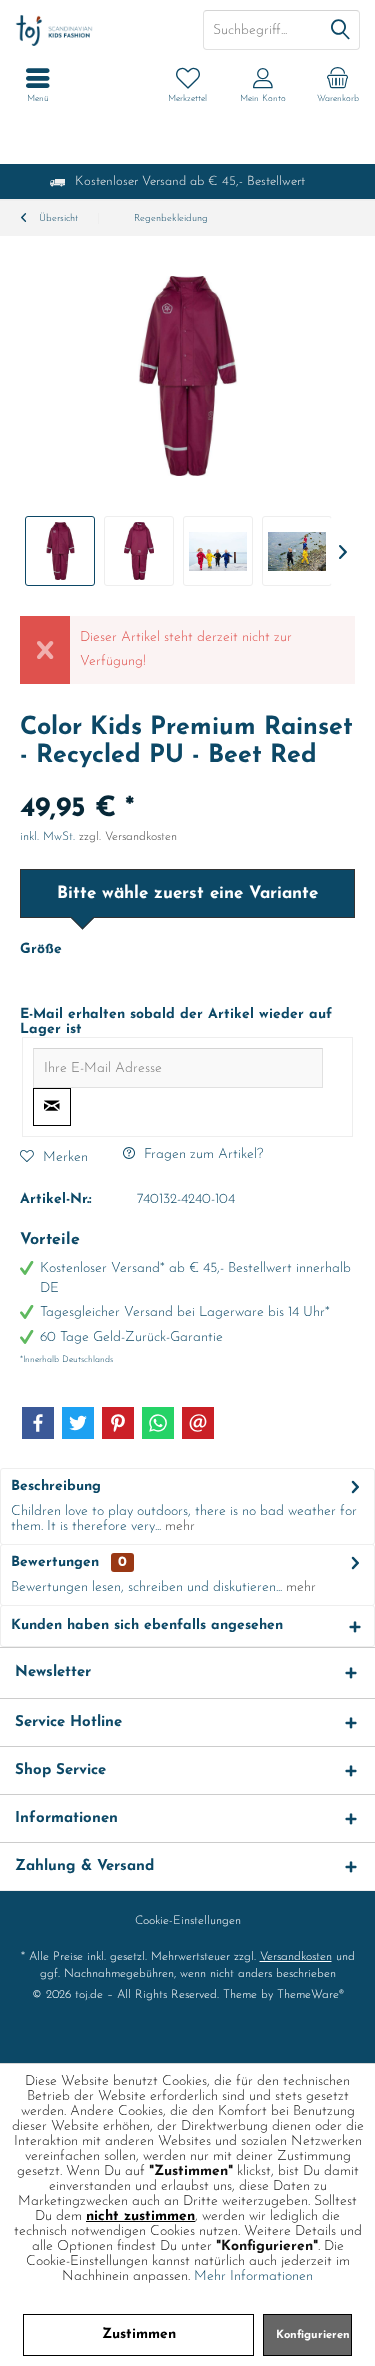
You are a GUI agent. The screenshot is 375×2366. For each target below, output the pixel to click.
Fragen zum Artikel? (201, 1154)
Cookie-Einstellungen (188, 1921)
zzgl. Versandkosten (128, 837)
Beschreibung (56, 1486)
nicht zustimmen (140, 2216)
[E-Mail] (198, 1423)
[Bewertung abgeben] (187, 782)
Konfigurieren (313, 2335)
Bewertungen (55, 1562)
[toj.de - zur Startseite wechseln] (94, 30)
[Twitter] (78, 1423)
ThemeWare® (310, 1995)
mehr (178, 1526)
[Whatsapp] (158, 1423)
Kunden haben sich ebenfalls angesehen (147, 1625)
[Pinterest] (118, 1423)
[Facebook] (38, 1423)
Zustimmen (139, 2334)
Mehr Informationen (253, 2276)
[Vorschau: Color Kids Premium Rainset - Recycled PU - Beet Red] (60, 551)
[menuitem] (337, 85)
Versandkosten (296, 1957)
